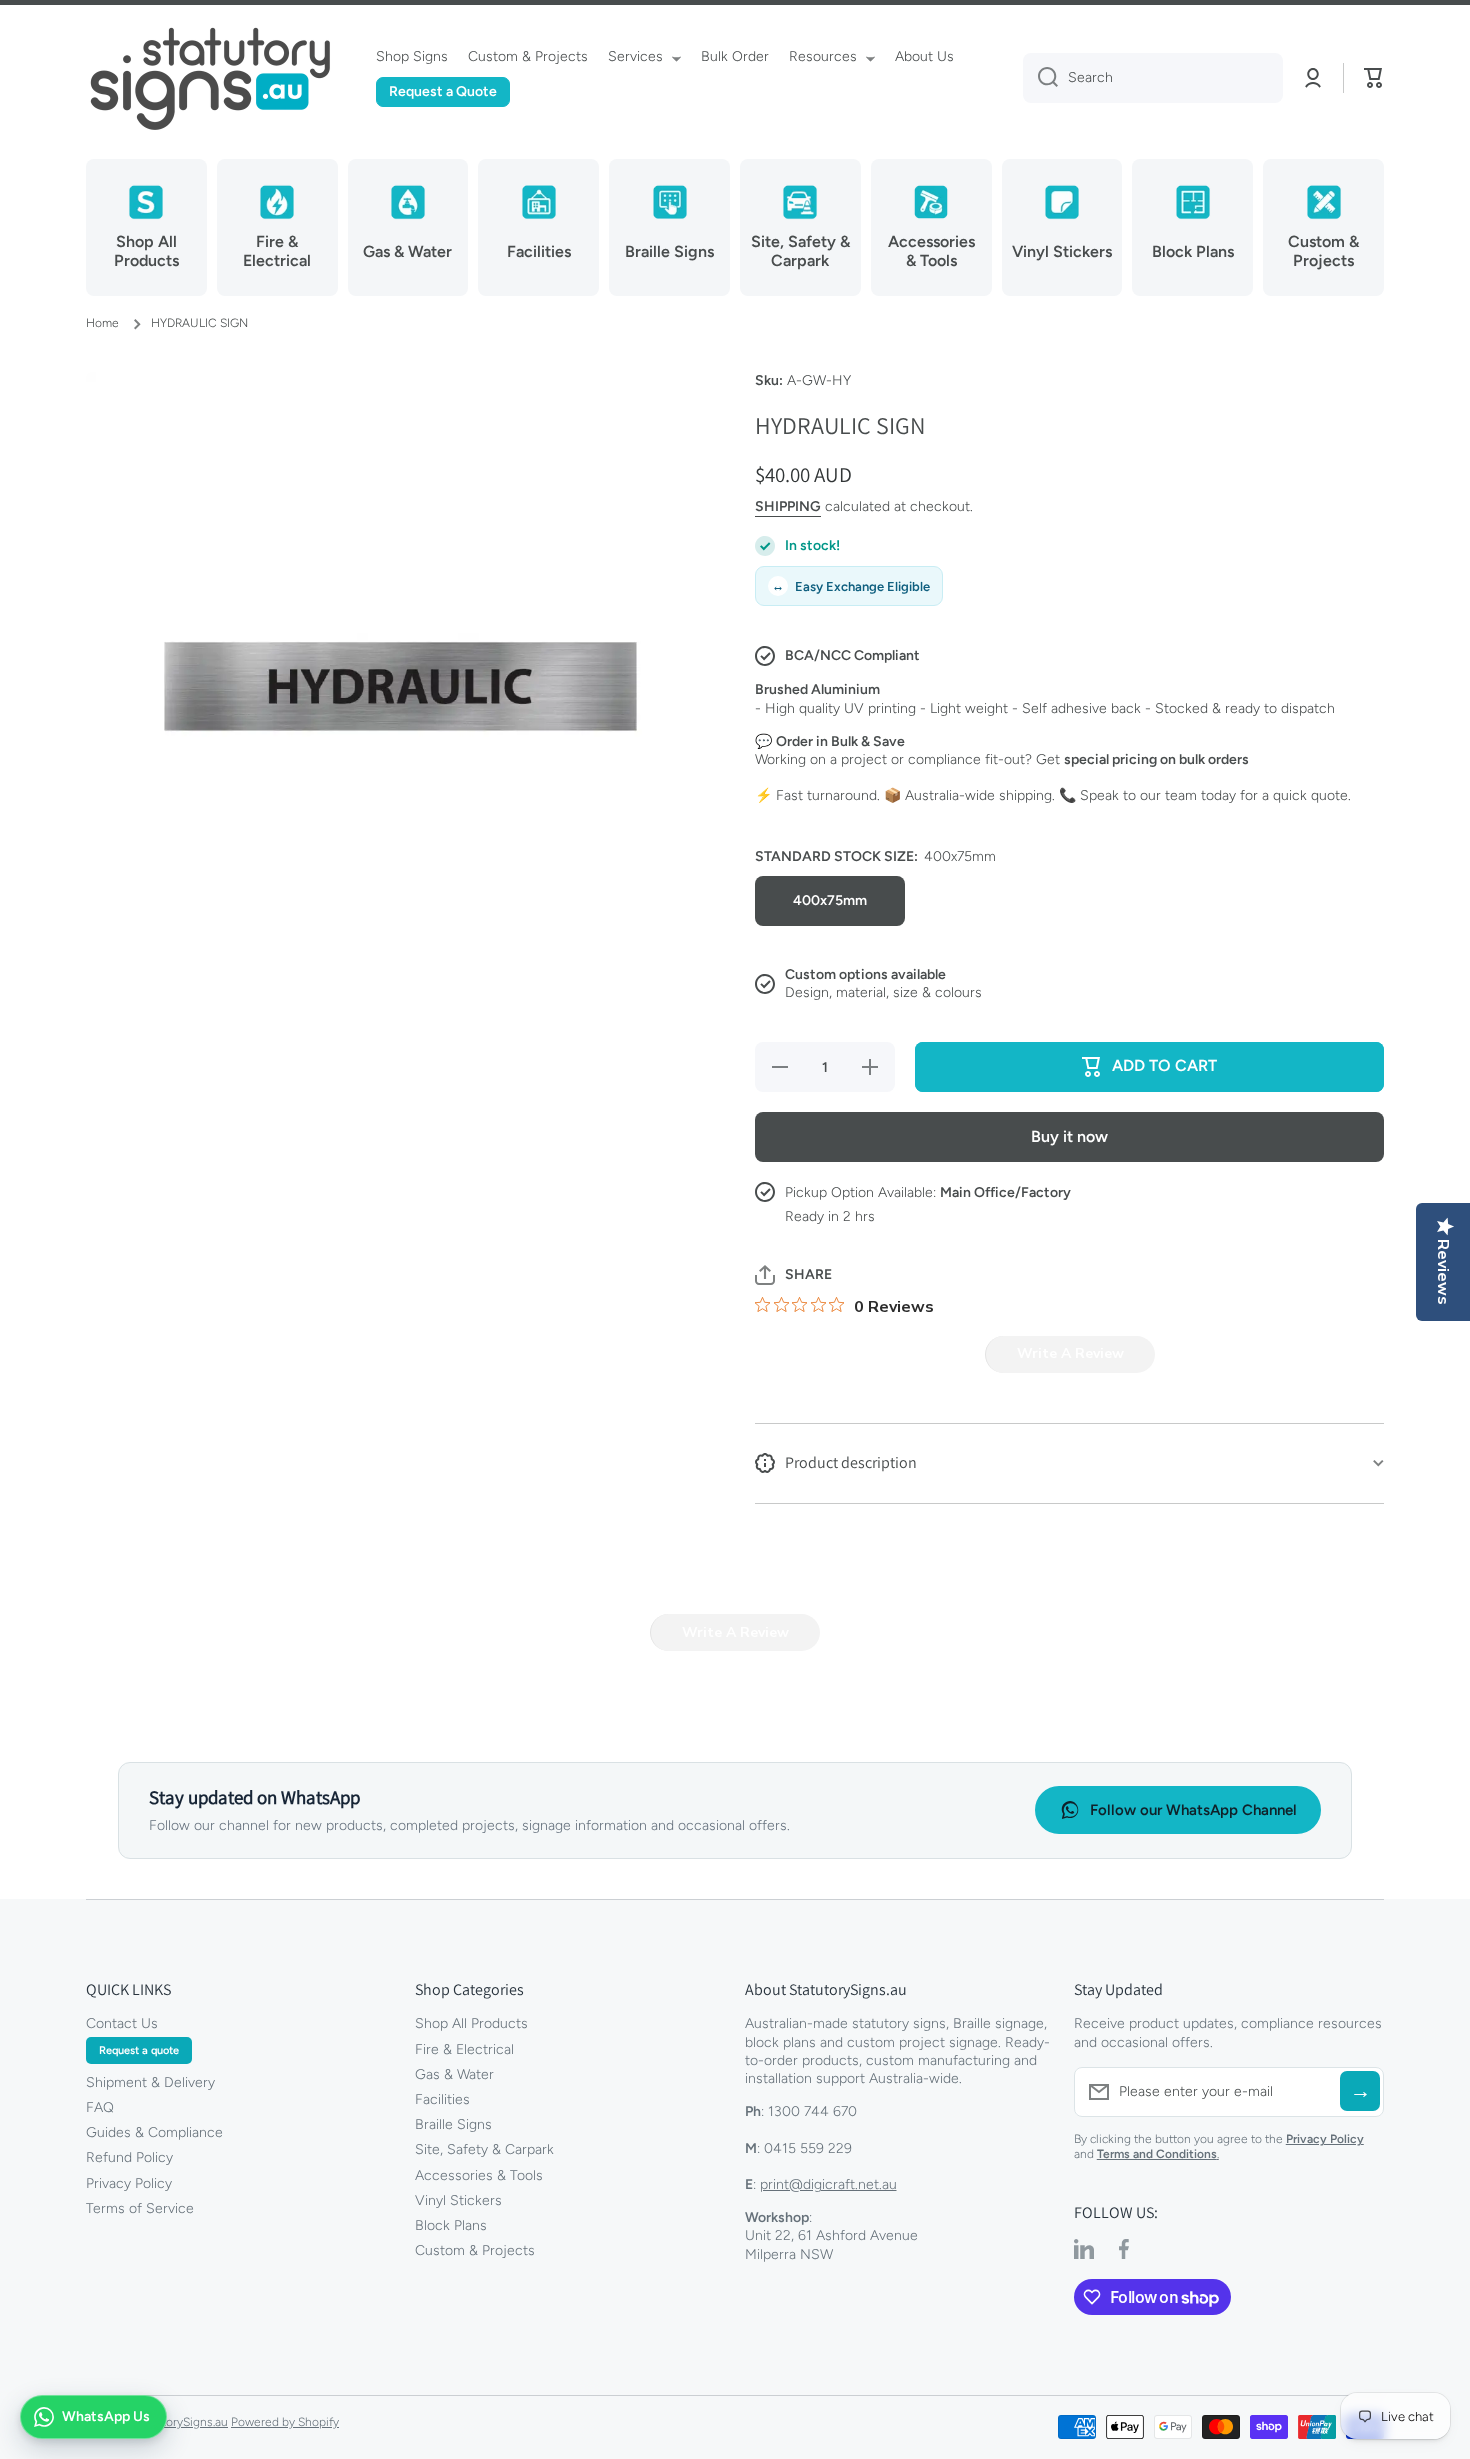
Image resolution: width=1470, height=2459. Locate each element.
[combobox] (1153, 78)
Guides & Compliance (154, 2132)
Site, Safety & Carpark (484, 2149)
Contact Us (122, 2023)
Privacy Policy (129, 2183)
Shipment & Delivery (150, 2082)
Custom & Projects (475, 2250)
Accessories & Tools (479, 2175)
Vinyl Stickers (458, 2200)
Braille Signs (453, 2124)
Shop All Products (471, 2023)
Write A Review (1070, 1353)
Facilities (442, 2099)
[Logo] (211, 78)
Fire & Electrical (464, 2049)
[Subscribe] (1360, 2091)
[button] (1374, 78)
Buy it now (1069, 1136)
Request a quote (139, 2050)
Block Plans (451, 2225)
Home (102, 323)
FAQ (100, 2107)
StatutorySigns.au (181, 2422)
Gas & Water (454, 2074)
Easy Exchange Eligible (851, 586)
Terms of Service (140, 2208)
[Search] (1040, 78)
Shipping (788, 506)
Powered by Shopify (285, 2422)
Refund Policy (129, 2157)
